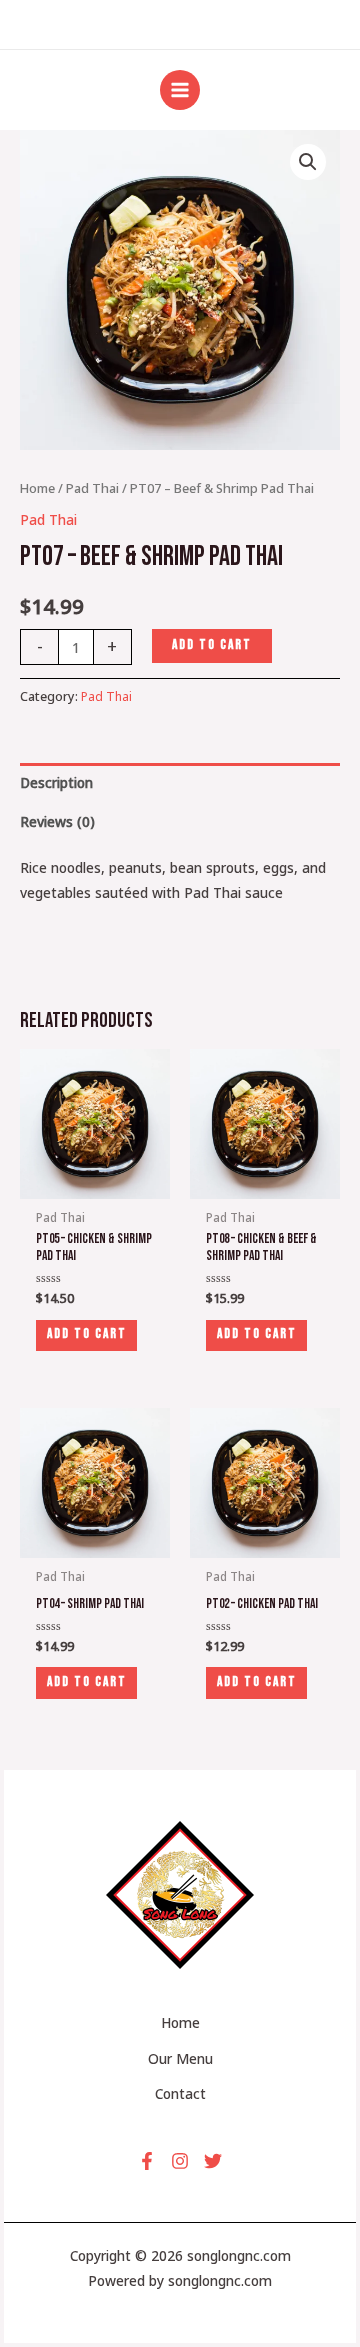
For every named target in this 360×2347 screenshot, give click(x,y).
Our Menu (180, 2058)
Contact (180, 2093)
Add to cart (212, 645)
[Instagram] (180, 2161)
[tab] (180, 782)
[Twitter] (213, 2161)
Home (37, 488)
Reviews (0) (57, 821)
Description (56, 782)
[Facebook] (147, 2161)
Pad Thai (92, 488)
